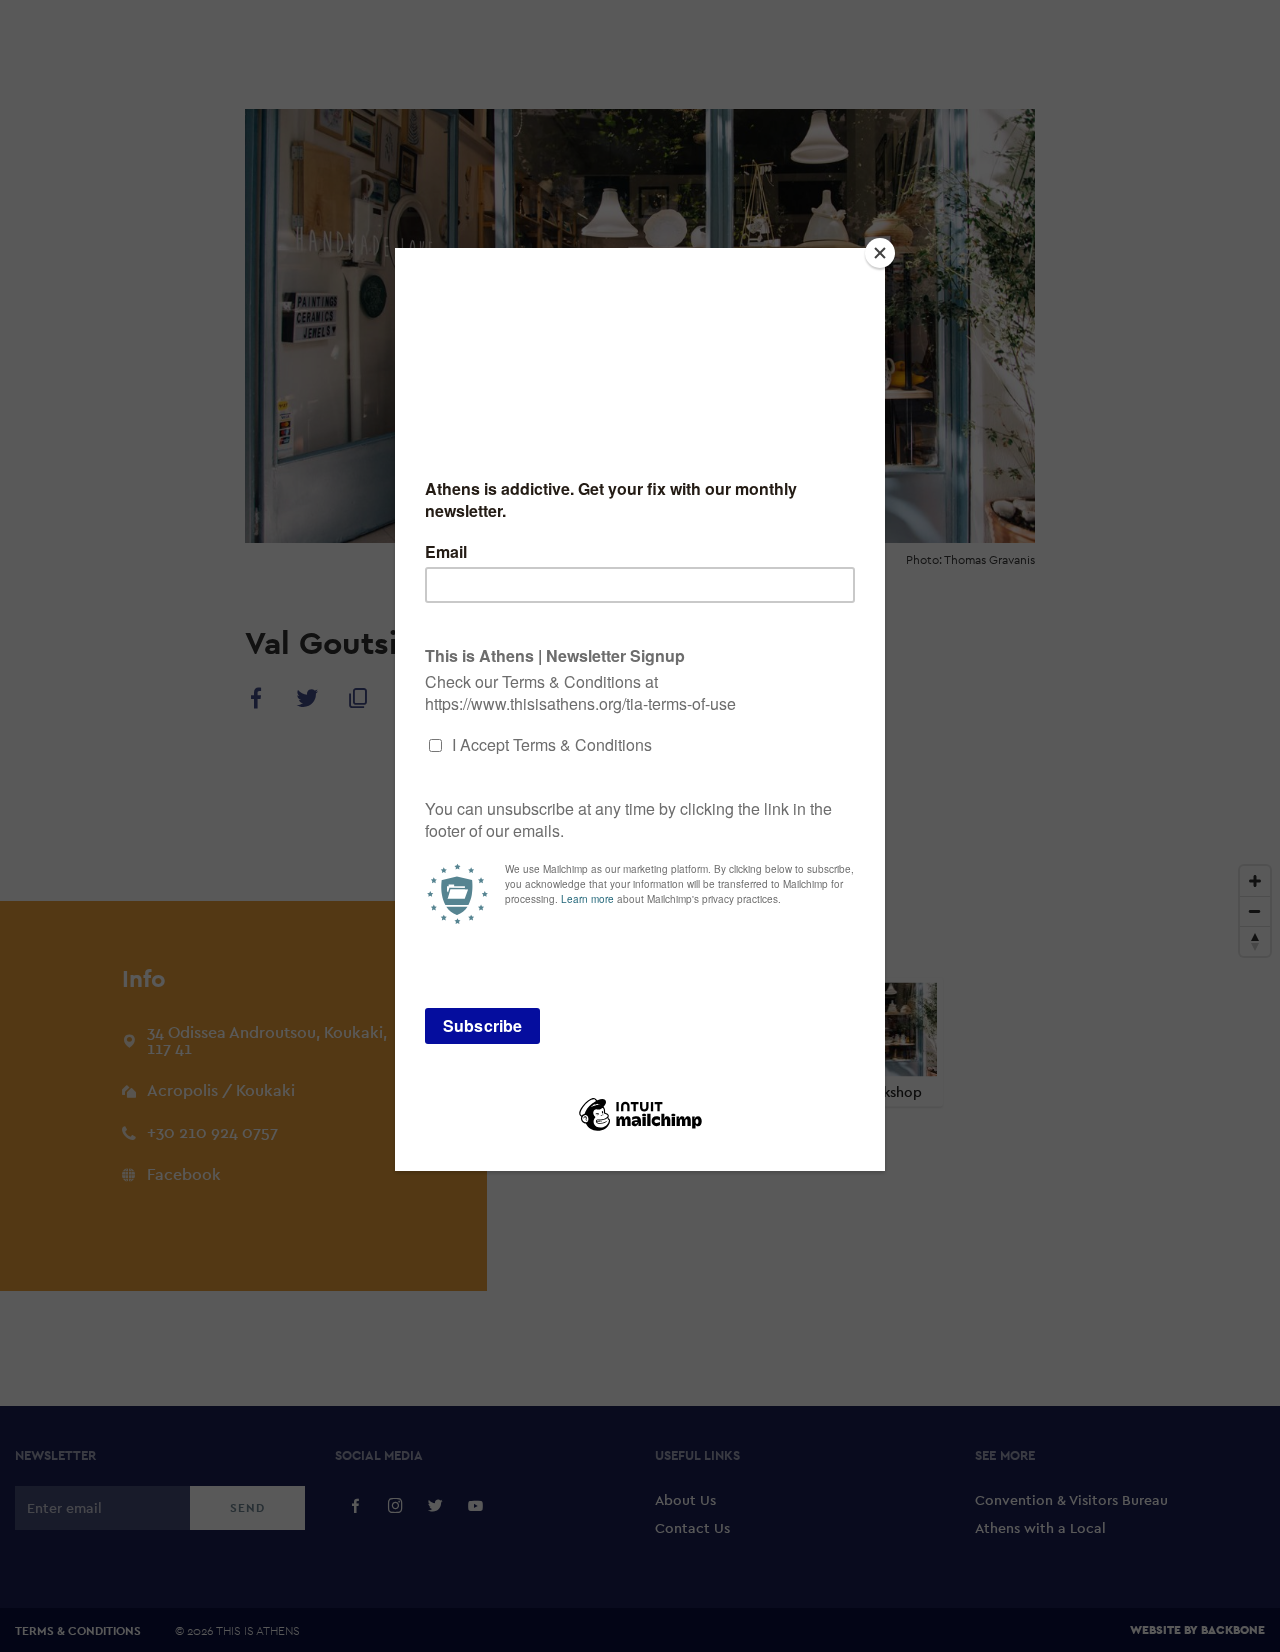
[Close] (880, 253)
